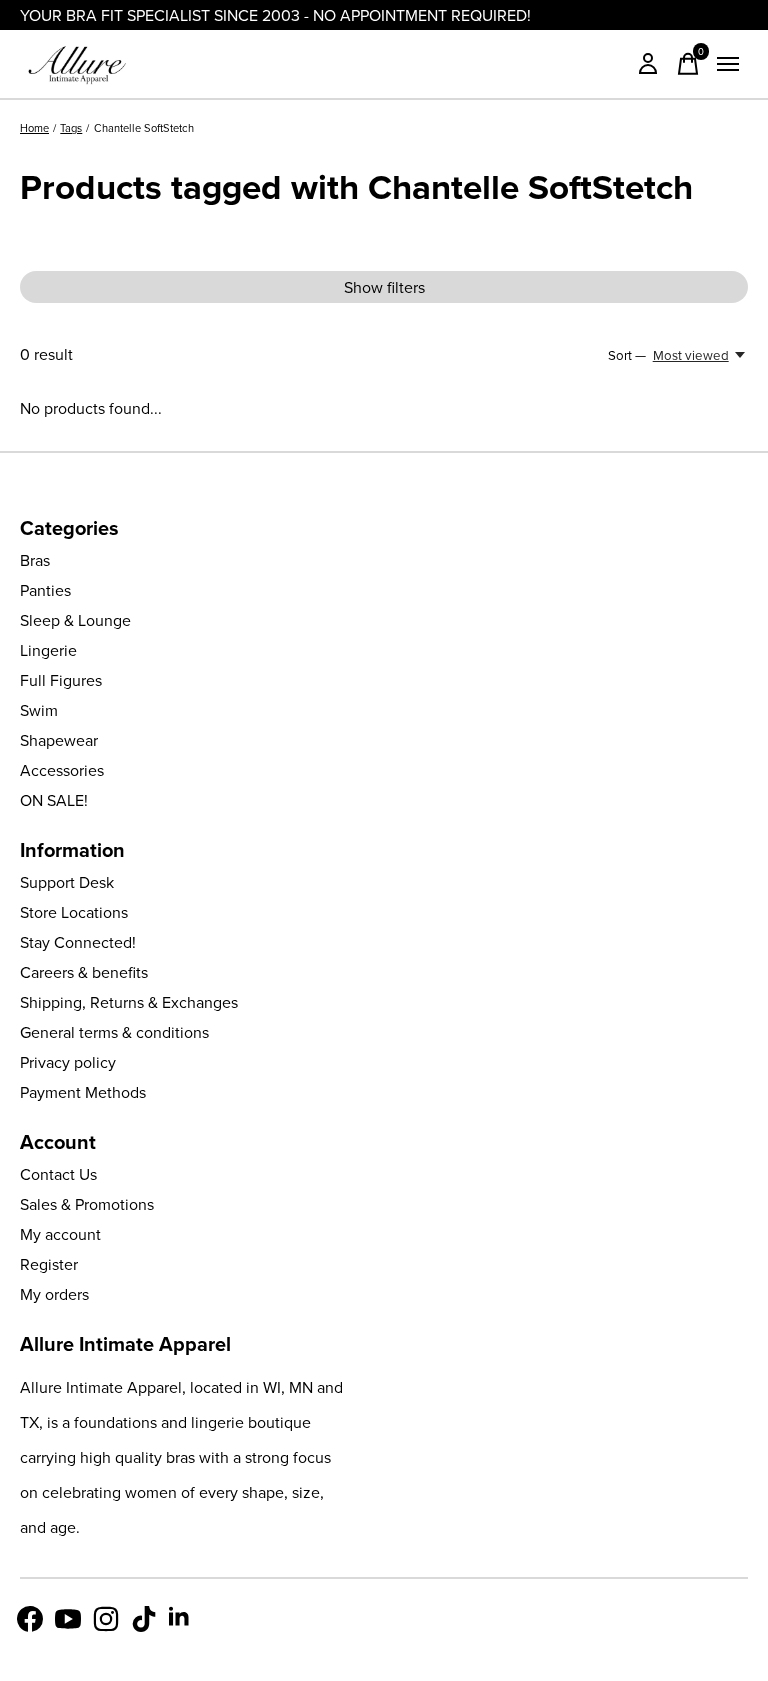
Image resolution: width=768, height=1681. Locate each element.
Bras (35, 560)
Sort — (627, 355)
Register (49, 1264)
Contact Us (58, 1174)
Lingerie (48, 650)
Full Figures (61, 680)
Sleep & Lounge (75, 620)
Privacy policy (68, 1062)
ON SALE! (54, 800)
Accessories (62, 770)
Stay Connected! (78, 942)
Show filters (384, 287)
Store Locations (74, 912)
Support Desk (67, 882)
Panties (45, 590)
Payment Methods (83, 1092)
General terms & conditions (114, 1032)
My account (60, 1234)
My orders (54, 1294)
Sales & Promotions (87, 1204)
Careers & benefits (84, 972)
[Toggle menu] (728, 64)
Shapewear (59, 740)
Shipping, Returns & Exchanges (129, 1002)
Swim (39, 710)
